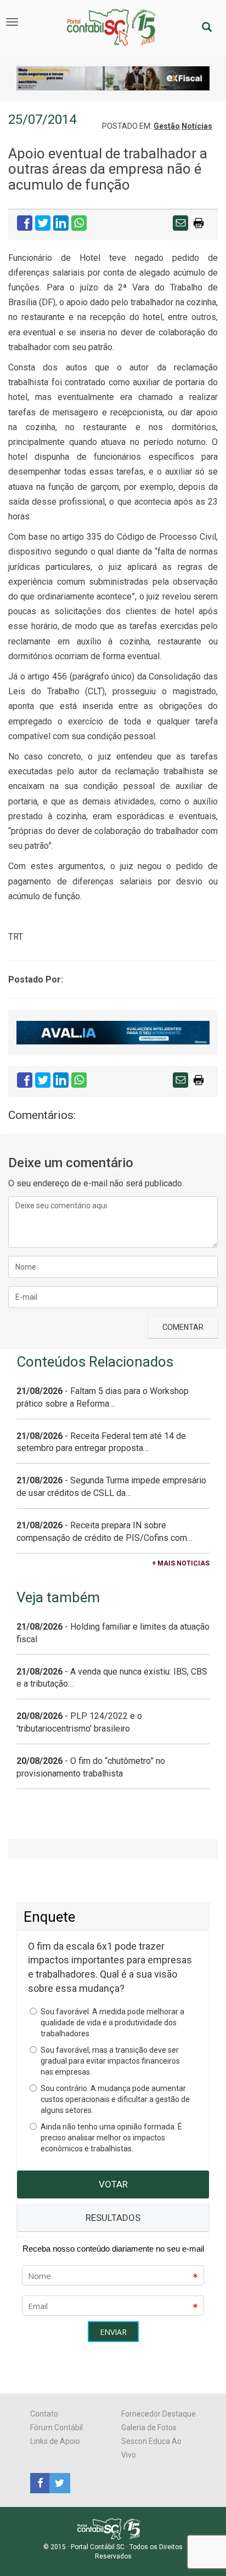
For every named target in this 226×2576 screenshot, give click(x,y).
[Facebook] (40, 2482)
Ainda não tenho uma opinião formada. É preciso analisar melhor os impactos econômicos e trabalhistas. (111, 2138)
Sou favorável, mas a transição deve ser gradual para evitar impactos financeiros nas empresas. (110, 2061)
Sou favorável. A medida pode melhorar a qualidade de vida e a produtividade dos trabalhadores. (112, 2023)
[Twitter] (58, 2482)
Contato (44, 2414)
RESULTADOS (113, 2218)
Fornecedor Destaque (159, 2414)
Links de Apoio (55, 2441)
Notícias (197, 126)
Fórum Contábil (56, 2428)
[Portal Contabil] (113, 2528)
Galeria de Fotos (149, 2428)
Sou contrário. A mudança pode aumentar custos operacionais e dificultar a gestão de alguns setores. (115, 2099)
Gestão (167, 126)
